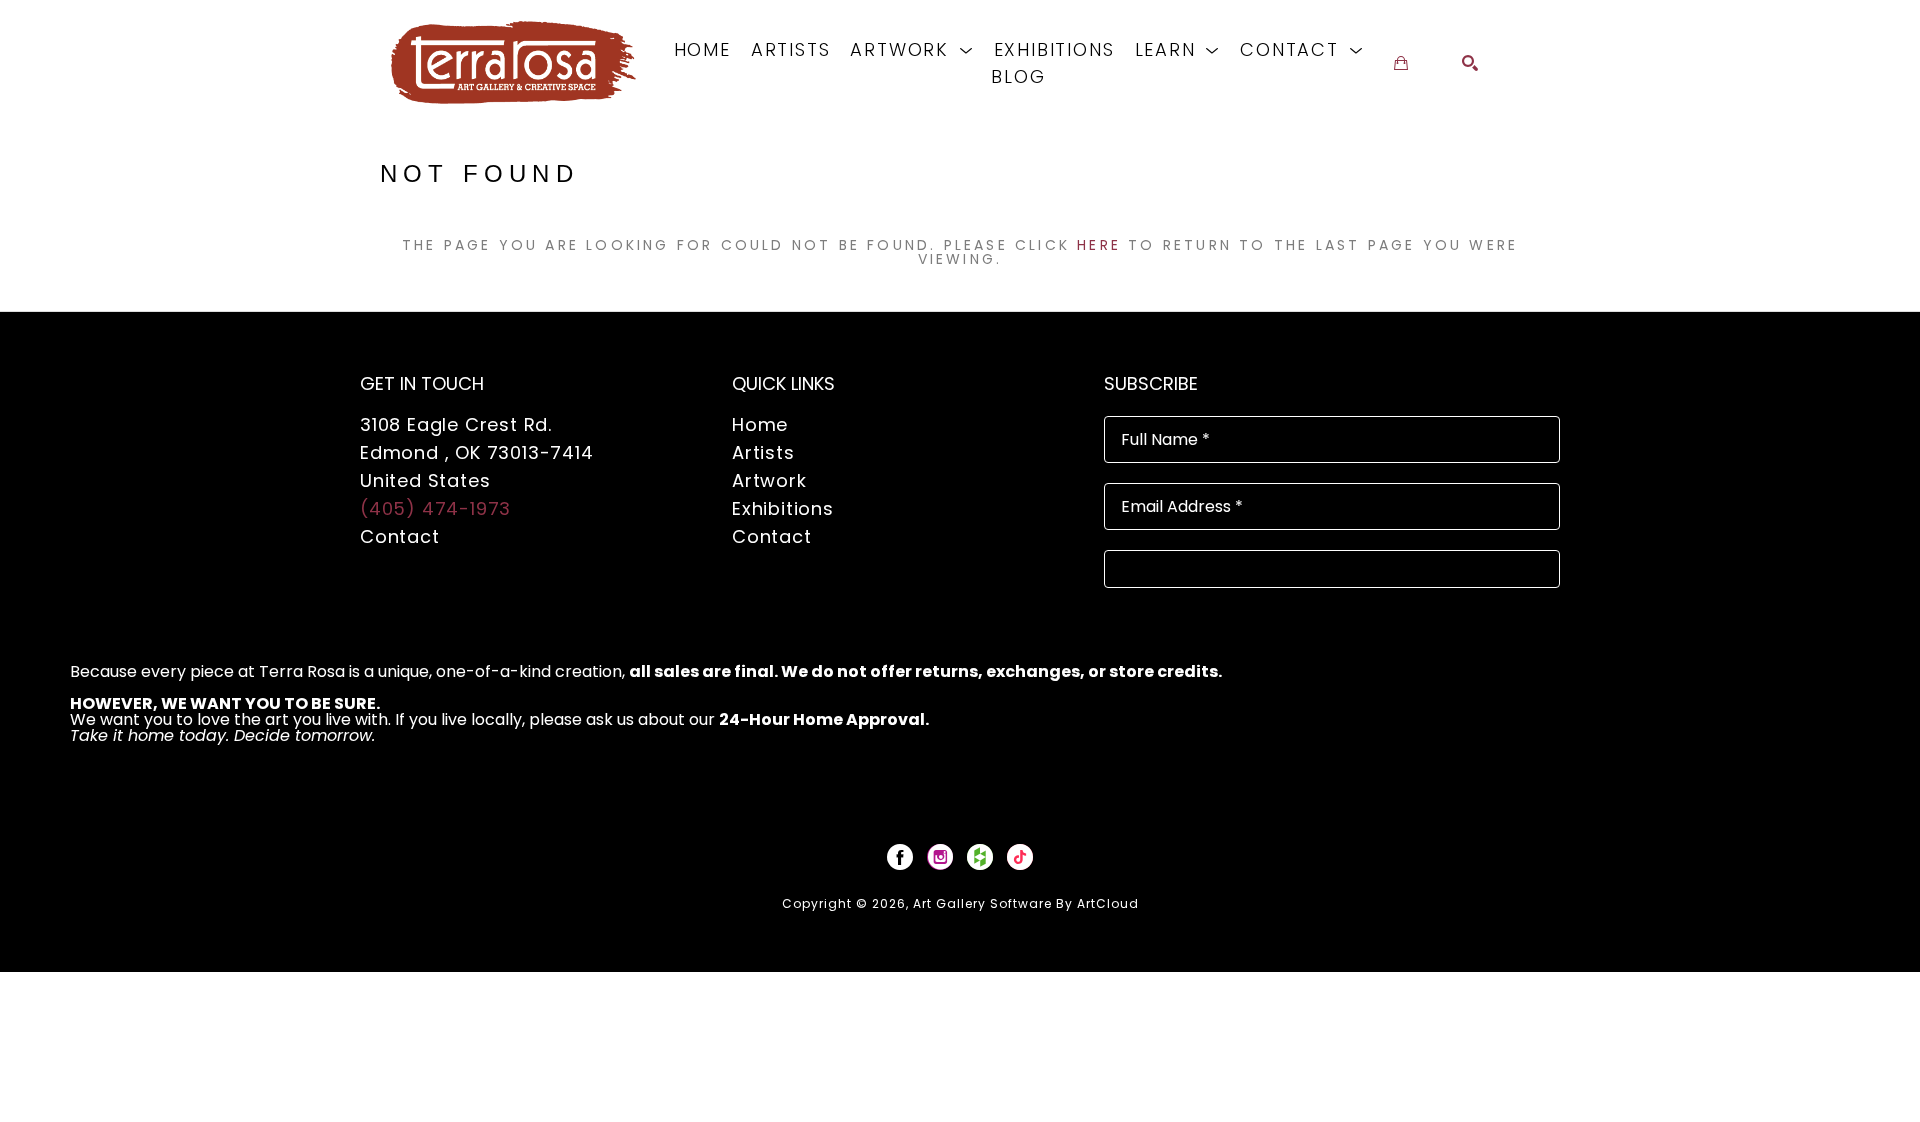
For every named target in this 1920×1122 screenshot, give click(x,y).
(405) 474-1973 (435, 508)
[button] (911, 49)
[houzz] (980, 857)
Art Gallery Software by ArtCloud (1026, 903)
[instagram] (940, 857)
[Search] (1470, 63)
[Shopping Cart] (1401, 63)
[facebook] (900, 857)
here (1099, 245)
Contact (400, 536)
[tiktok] (1020, 857)
